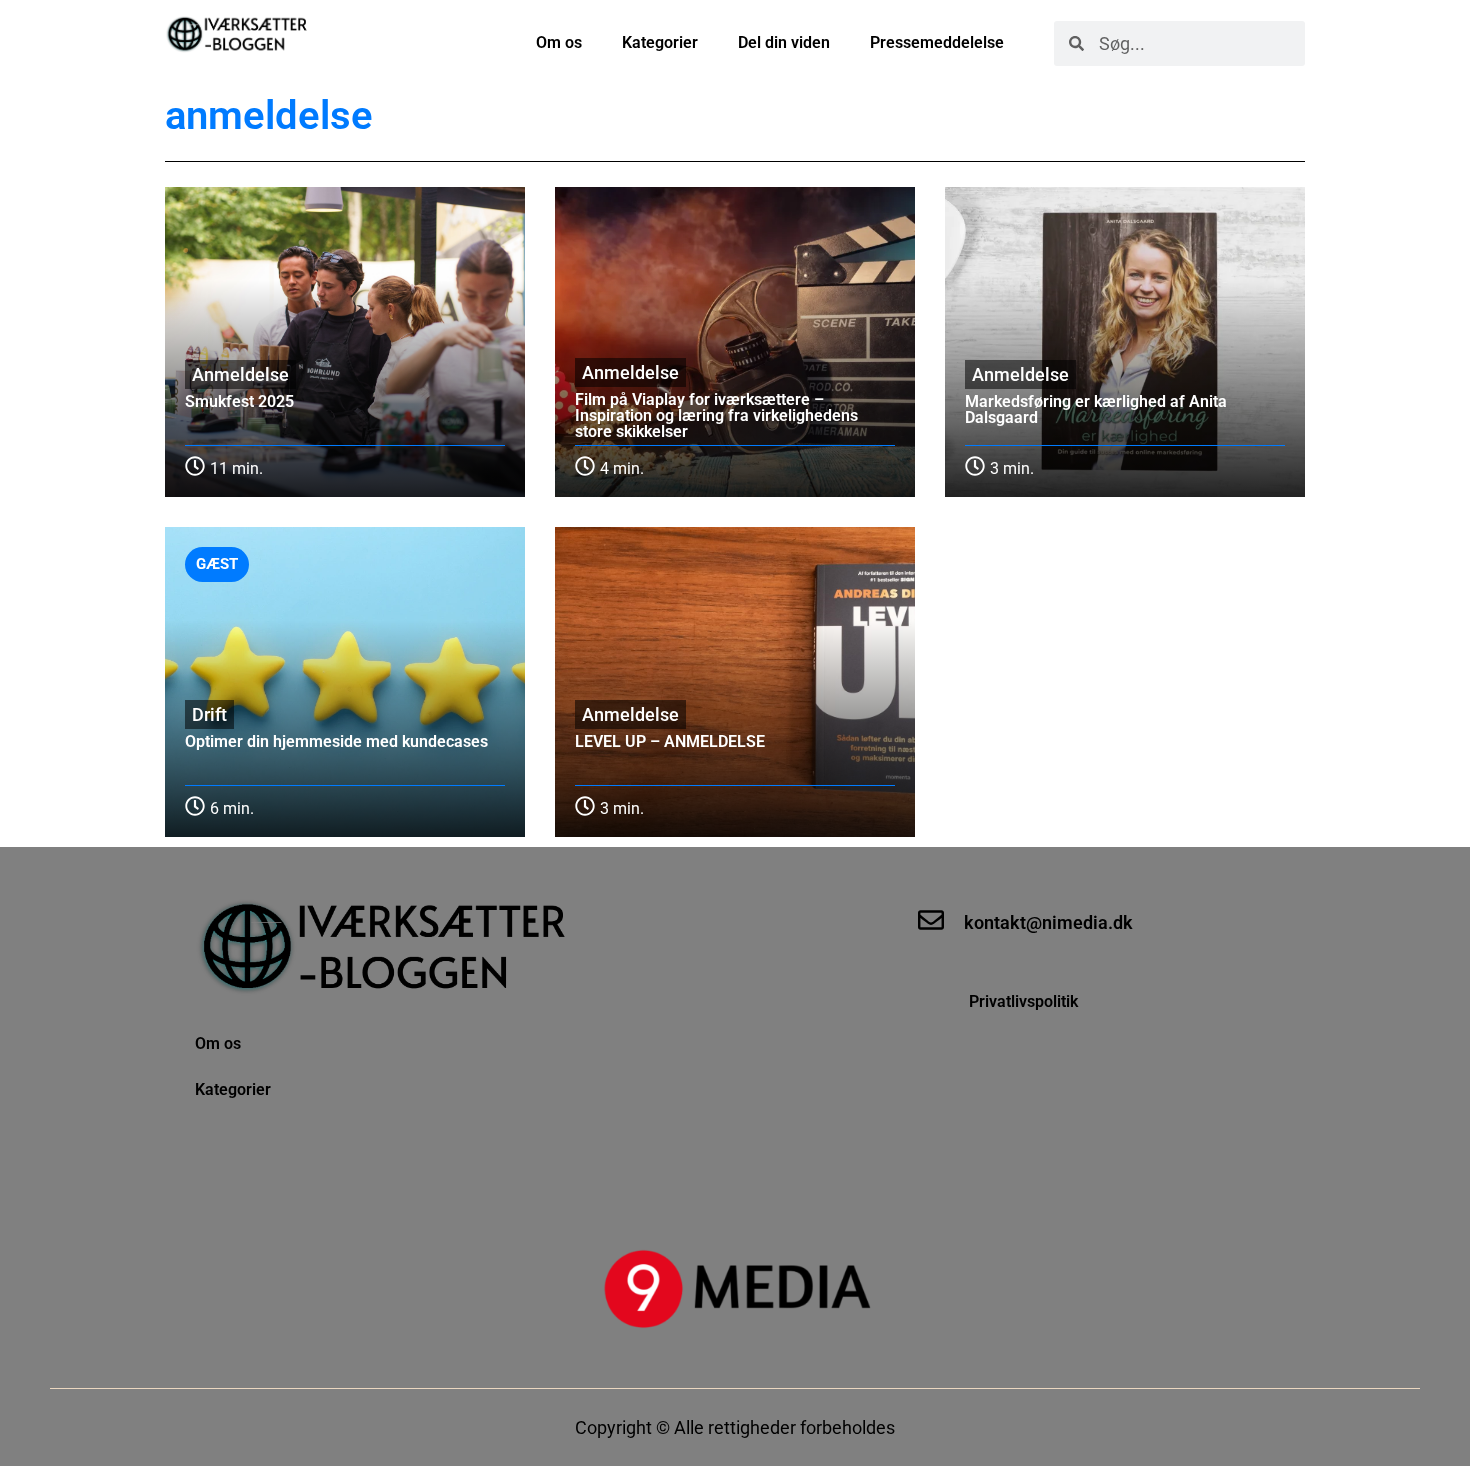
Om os (559, 42)
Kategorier (660, 42)
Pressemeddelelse (937, 42)
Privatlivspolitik (1025, 1001)
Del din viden (784, 42)
